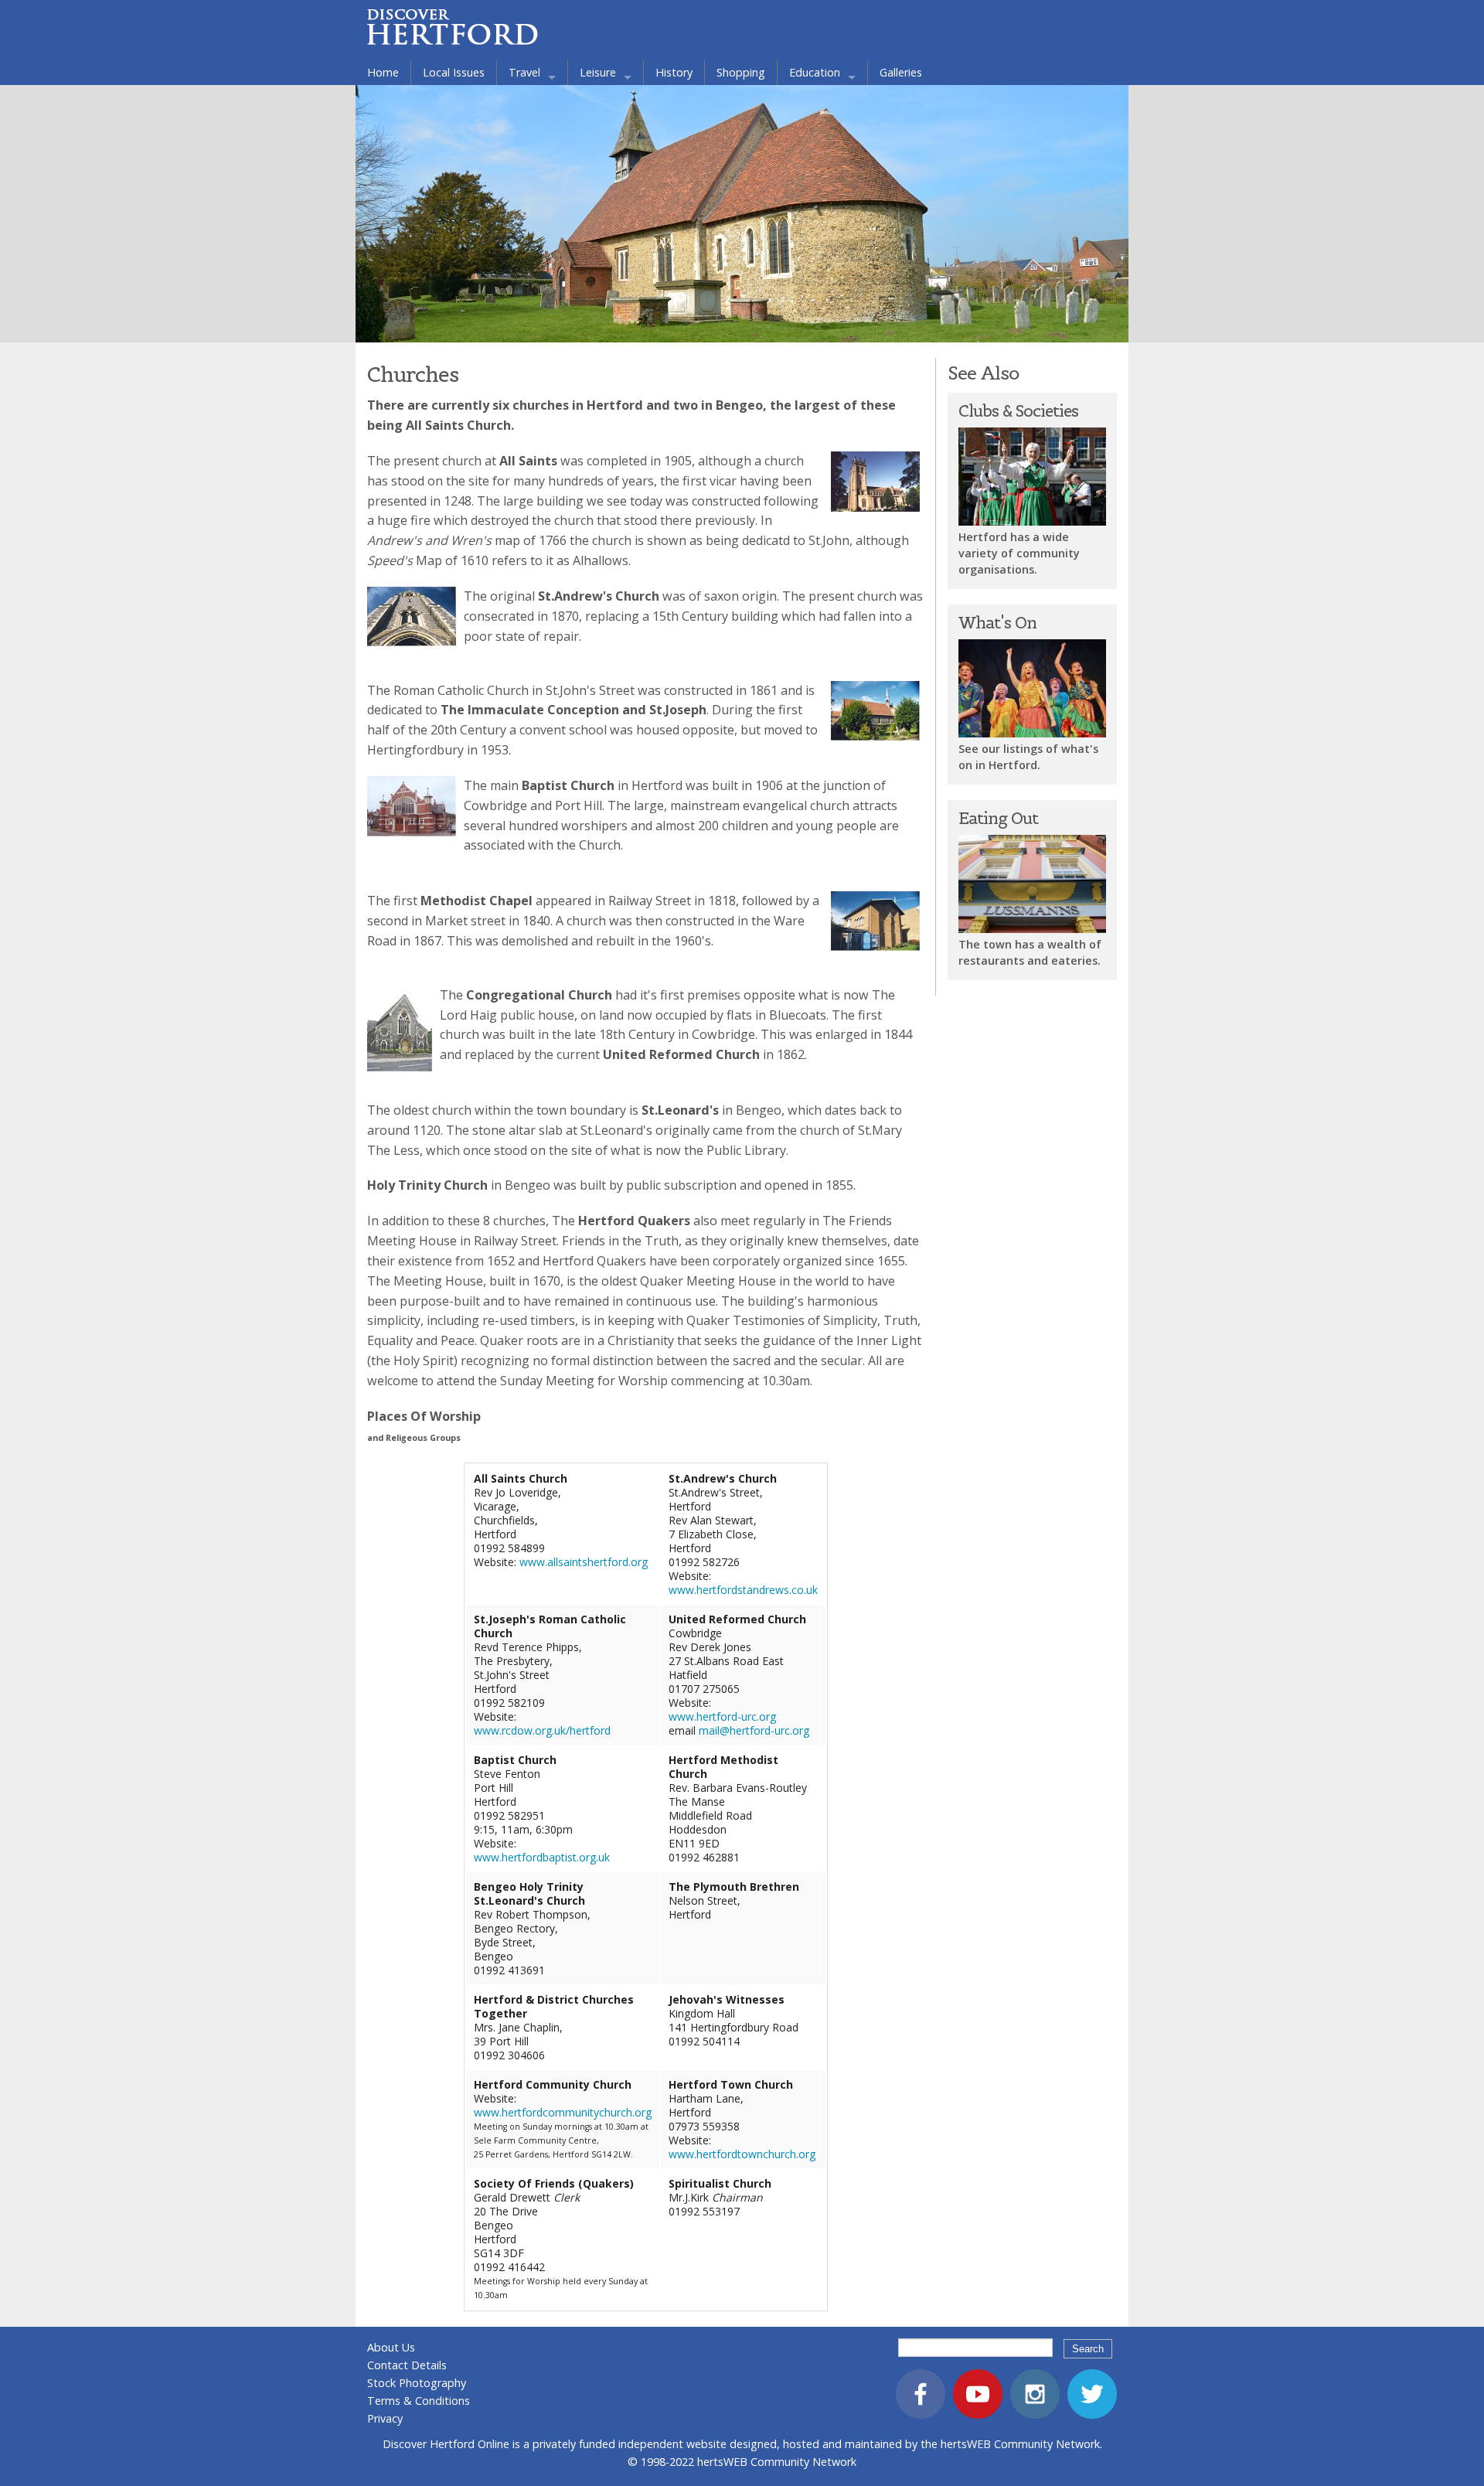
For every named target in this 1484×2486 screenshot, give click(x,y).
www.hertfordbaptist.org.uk (542, 1857)
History (674, 72)
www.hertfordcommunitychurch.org (563, 2112)
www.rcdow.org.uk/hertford (542, 1730)
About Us (391, 2347)
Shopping (741, 72)
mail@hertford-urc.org (754, 1730)
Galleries (901, 72)
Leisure (598, 72)
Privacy (385, 2418)
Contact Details (407, 2365)
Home (383, 72)
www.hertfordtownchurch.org (742, 2154)
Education (815, 72)
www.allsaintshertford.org (584, 1562)
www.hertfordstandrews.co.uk (743, 1590)
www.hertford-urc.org (722, 1716)
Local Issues (454, 72)
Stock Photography (417, 2383)
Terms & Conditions (419, 2401)
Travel (524, 72)
